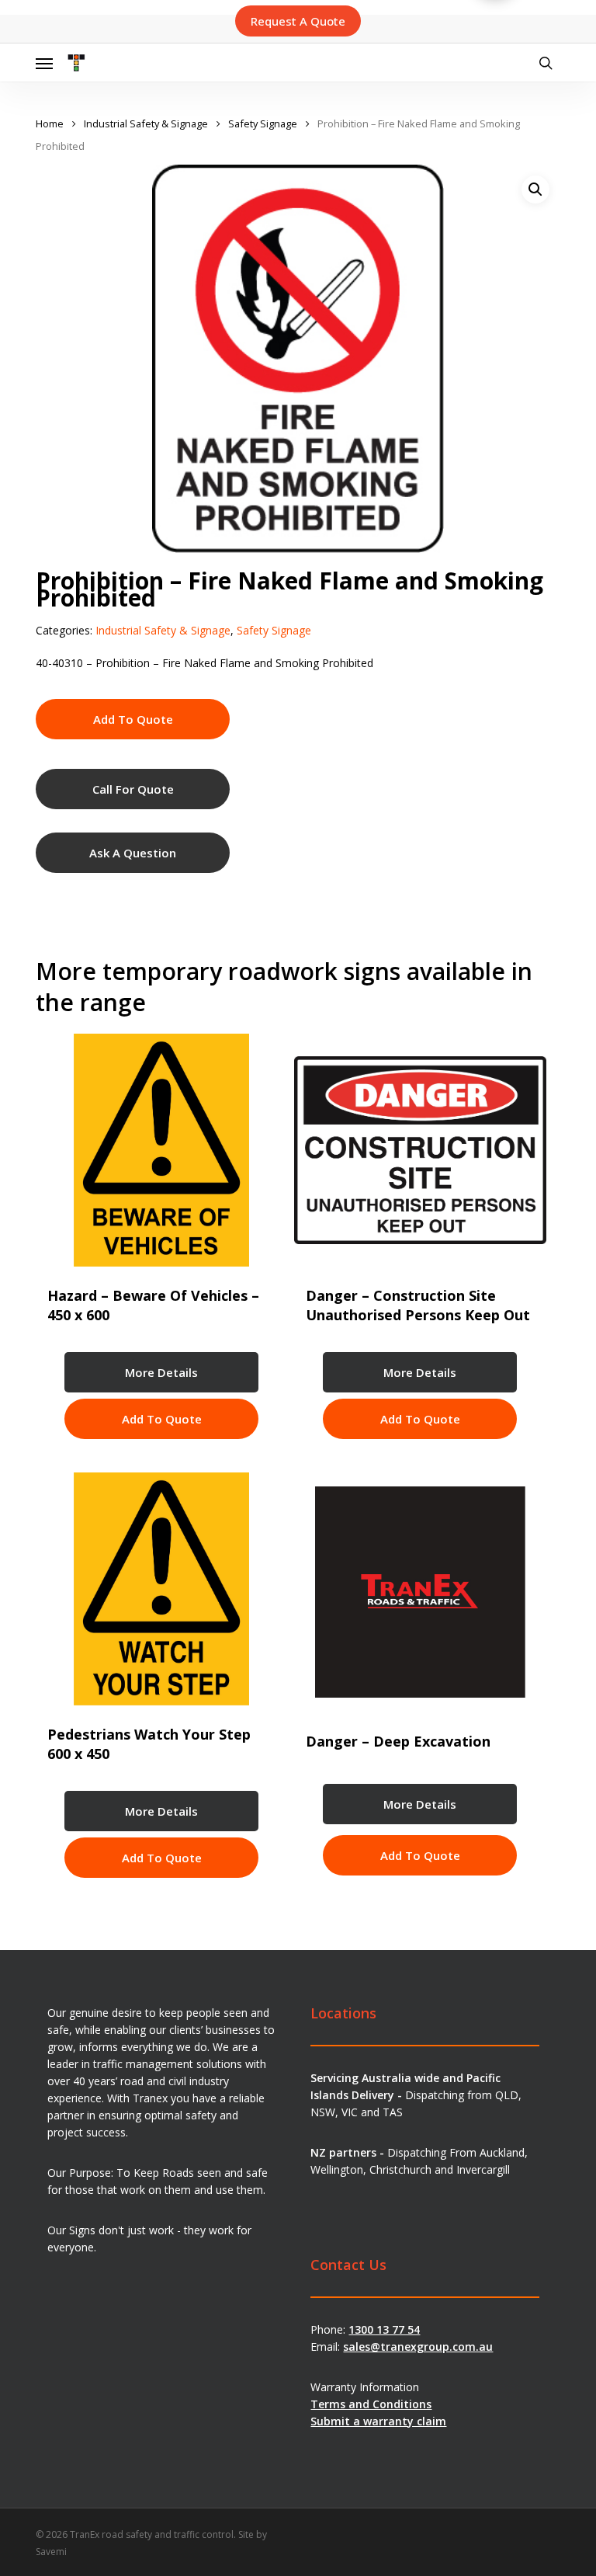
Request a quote (298, 21)
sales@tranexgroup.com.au (418, 2347)
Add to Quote (133, 719)
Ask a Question (133, 853)
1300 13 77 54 (384, 2329)
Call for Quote (133, 789)
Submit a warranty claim (378, 2421)
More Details (161, 1372)
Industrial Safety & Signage (146, 123)
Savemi (51, 2552)
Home (50, 123)
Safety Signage (263, 123)
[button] (44, 63)
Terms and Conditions (371, 2404)
